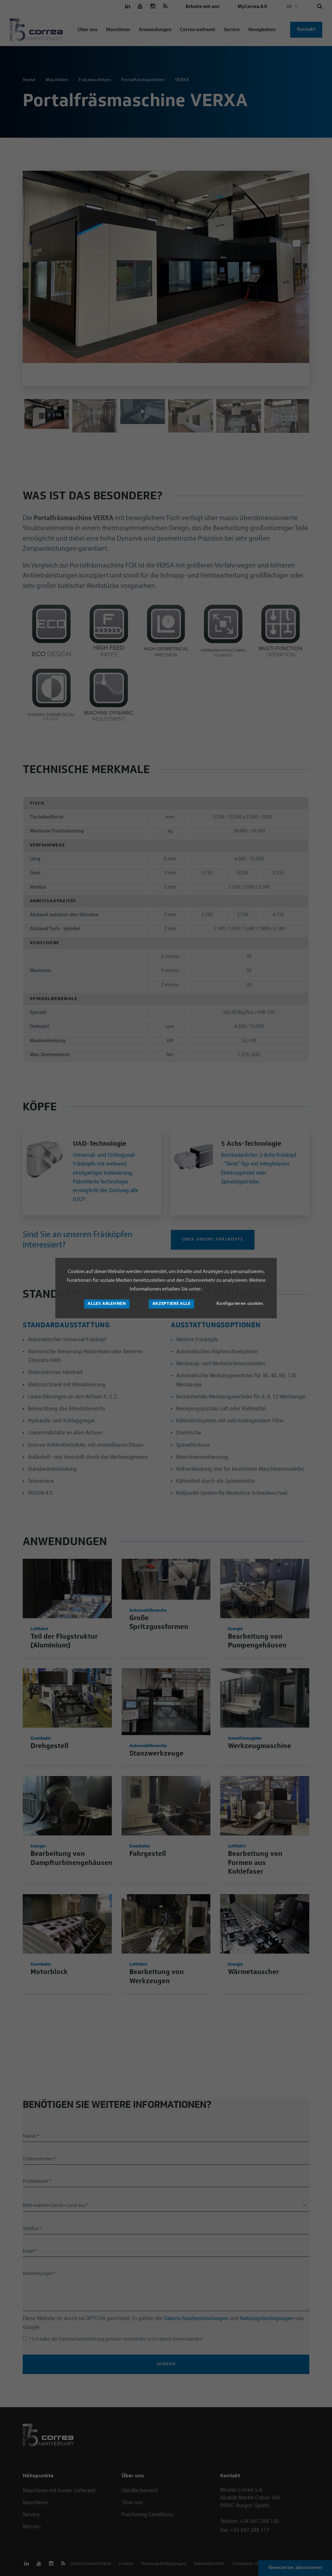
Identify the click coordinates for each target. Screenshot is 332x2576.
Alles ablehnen (107, 1304)
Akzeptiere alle (172, 1304)
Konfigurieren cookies (240, 1304)
